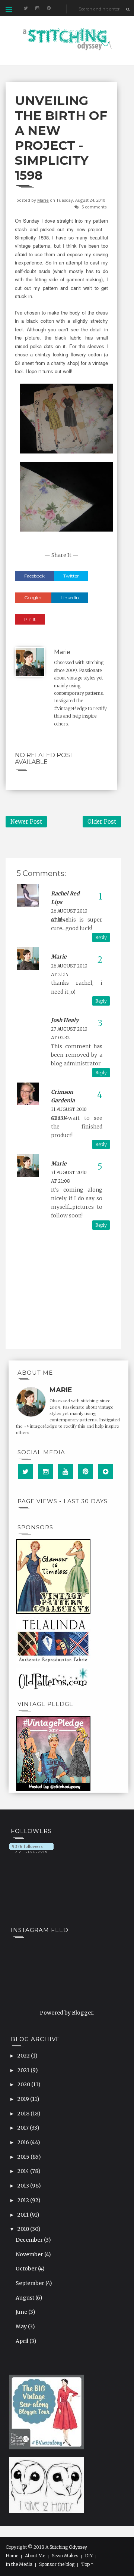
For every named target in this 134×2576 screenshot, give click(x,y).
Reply (101, 937)
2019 (24, 2099)
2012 (24, 2200)
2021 (24, 2070)
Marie (43, 200)
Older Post (102, 822)
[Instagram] (45, 1471)
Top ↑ (87, 2564)
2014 (24, 2171)
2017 (24, 2128)
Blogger (82, 2013)
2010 (24, 2229)
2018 (24, 2114)
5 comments (94, 207)
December (30, 2240)
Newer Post (26, 822)
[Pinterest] (86, 1471)
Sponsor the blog (57, 2564)
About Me (35, 2556)
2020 (24, 2084)
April (23, 2341)
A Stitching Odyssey (66, 2547)
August (25, 2298)
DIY (89, 2556)
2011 (24, 2215)
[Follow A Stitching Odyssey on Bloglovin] (31, 1848)
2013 (24, 2186)
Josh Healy (65, 1020)
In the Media (19, 2564)
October (27, 2269)
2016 (24, 2142)
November (30, 2254)
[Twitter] (25, 1471)
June (22, 2312)
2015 (24, 2157)
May (22, 2326)
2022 (24, 2056)
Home (12, 2556)
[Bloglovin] (105, 1471)
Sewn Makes (65, 2556)
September (31, 2283)
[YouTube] (66, 1471)
